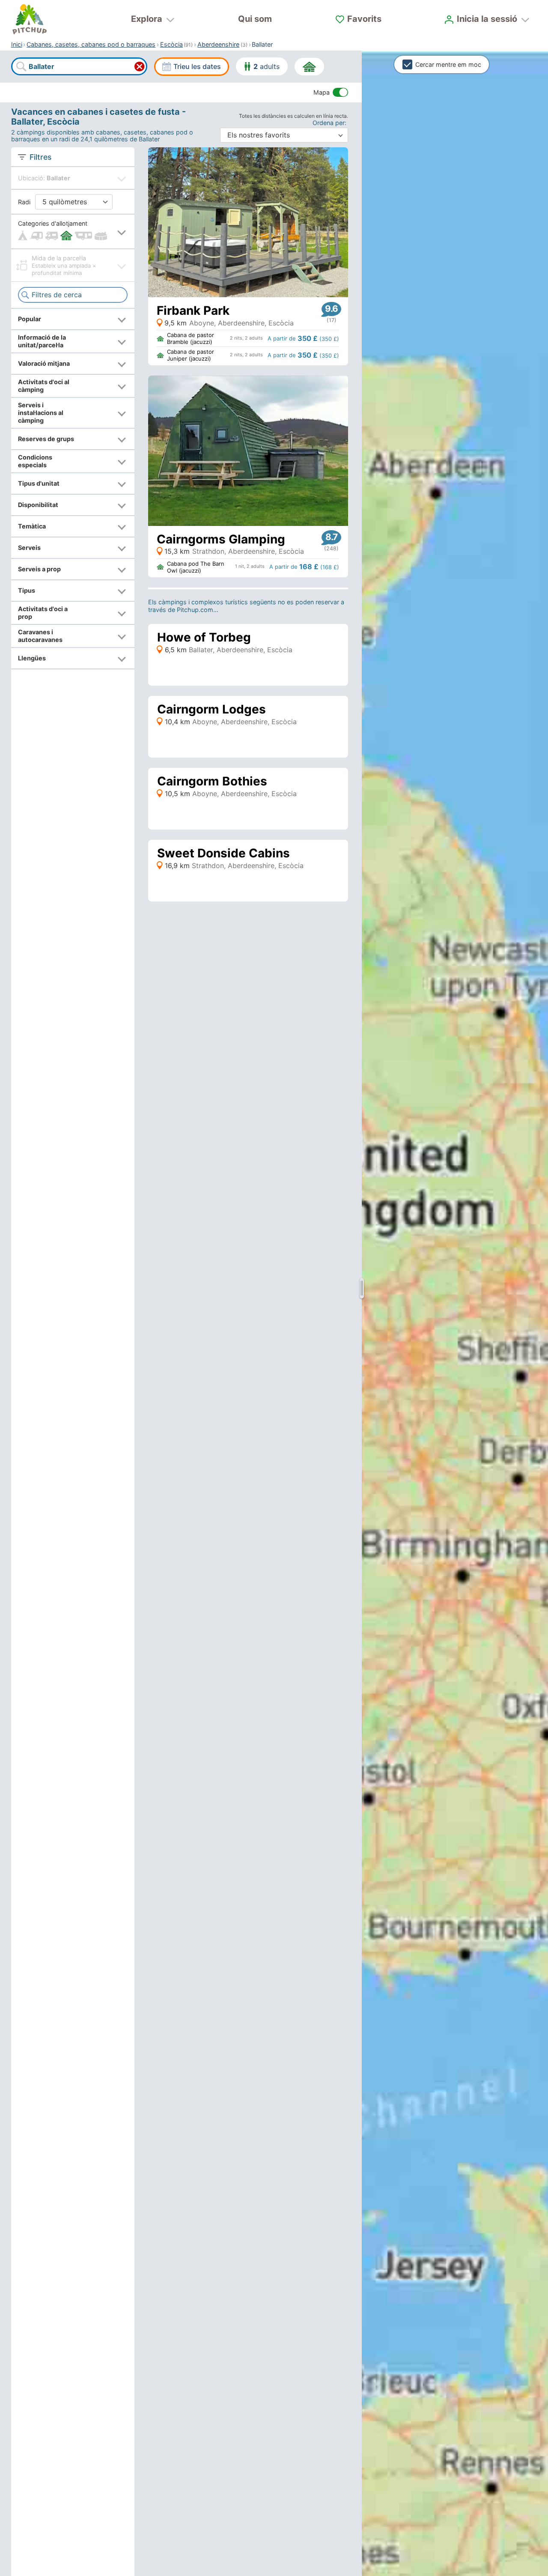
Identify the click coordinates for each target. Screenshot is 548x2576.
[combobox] (79, 67)
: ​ (330, 123)
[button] (73, 231)
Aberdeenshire (218, 44)
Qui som (255, 19)
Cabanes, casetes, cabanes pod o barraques (91, 44)
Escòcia (171, 44)
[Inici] (30, 19)
